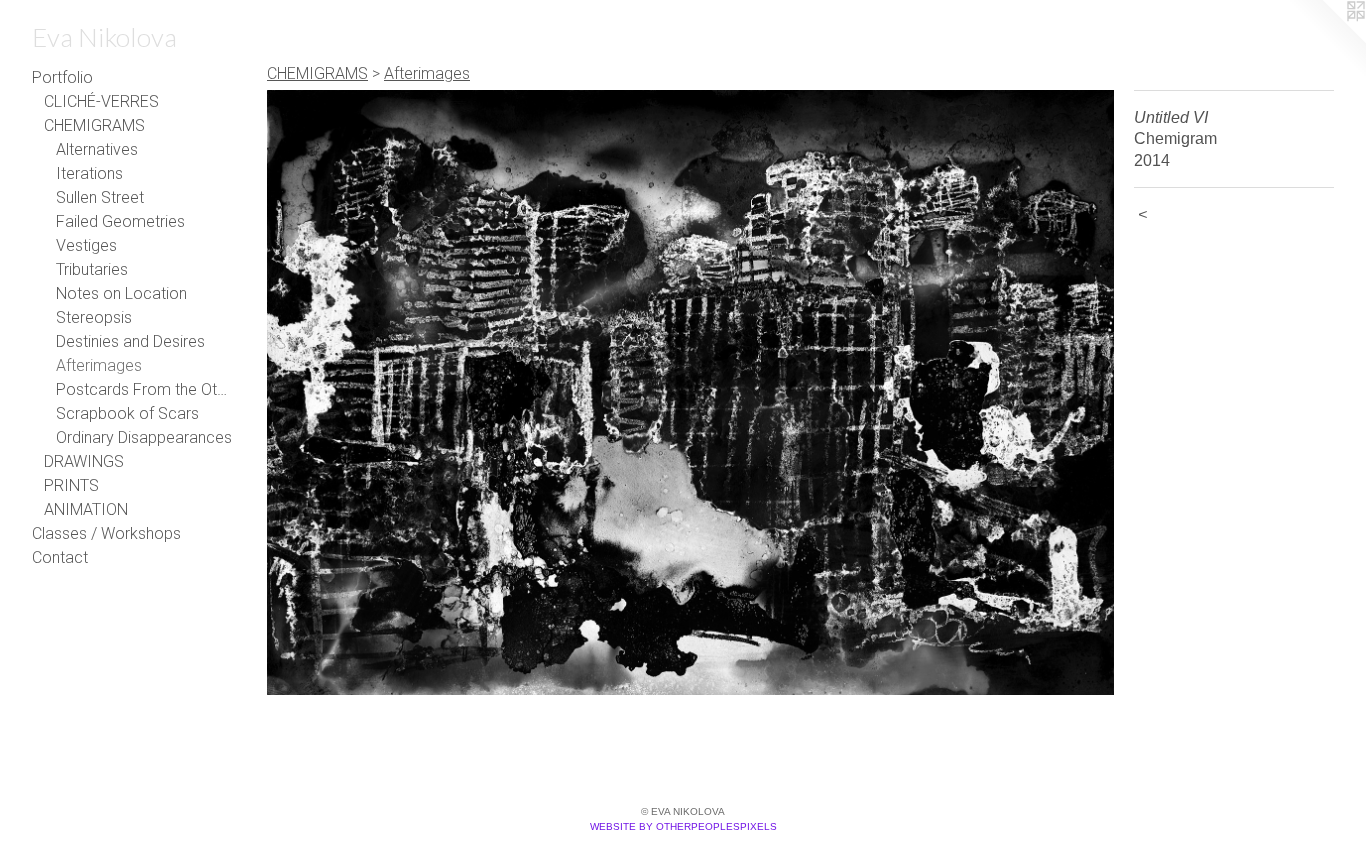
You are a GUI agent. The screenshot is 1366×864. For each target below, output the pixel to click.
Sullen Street (100, 197)
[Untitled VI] (690, 392)
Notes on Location (121, 293)
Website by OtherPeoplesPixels (683, 826)
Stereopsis (94, 317)
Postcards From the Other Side (144, 389)
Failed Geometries (120, 221)
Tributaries (92, 269)
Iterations (89, 173)
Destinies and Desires (130, 341)
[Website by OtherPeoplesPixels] (1326, 40)
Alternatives (97, 149)
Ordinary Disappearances (144, 437)
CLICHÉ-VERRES (101, 101)
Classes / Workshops (106, 533)
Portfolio (62, 77)
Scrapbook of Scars (127, 413)
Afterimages (99, 365)
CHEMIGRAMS (94, 125)
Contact (60, 557)
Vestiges (86, 245)
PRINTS (71, 485)
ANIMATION (86, 509)
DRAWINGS (84, 461)
